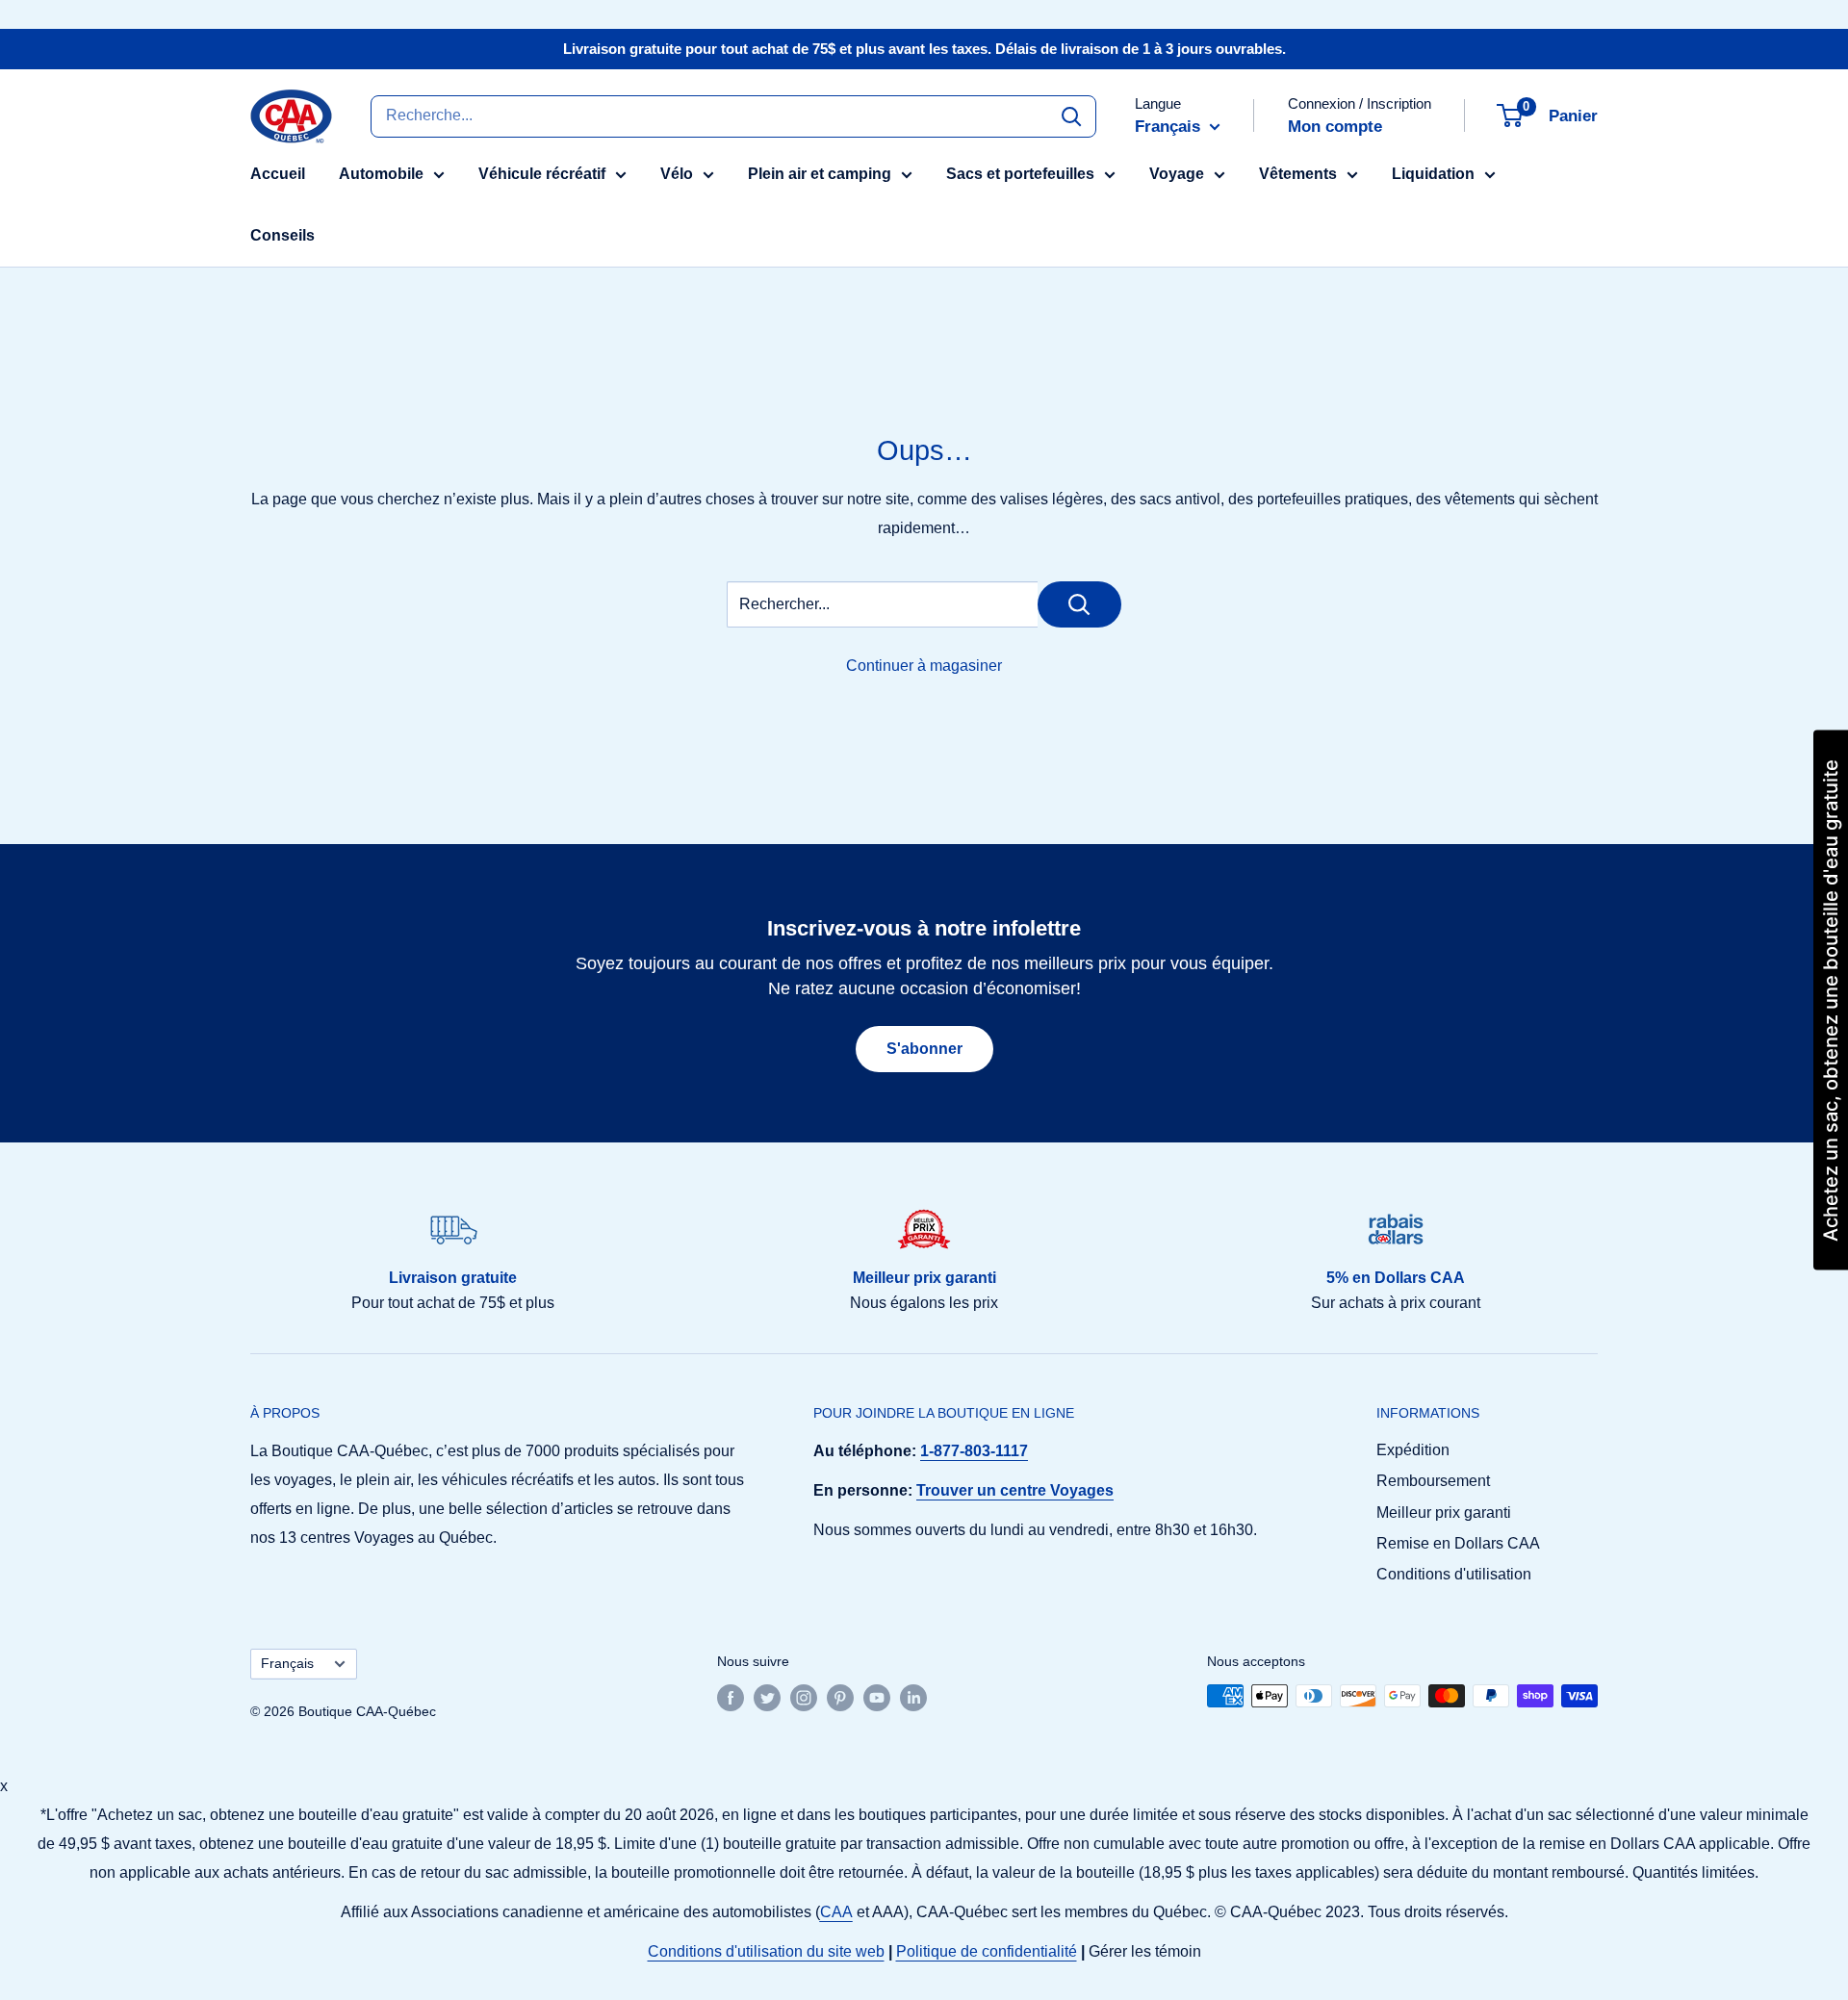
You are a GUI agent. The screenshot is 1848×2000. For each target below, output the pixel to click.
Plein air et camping (820, 174)
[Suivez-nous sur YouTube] (877, 1698)
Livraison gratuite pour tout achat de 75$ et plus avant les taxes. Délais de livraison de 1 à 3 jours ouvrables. (924, 49)
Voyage (1177, 174)
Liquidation (1433, 174)
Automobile (381, 174)
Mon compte (1335, 127)
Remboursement (1433, 1481)
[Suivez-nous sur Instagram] (804, 1698)
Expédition (1413, 1450)
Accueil (278, 174)
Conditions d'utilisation (1454, 1574)
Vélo (677, 174)
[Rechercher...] (1079, 604)
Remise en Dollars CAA (1458, 1543)
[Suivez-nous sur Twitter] (767, 1698)
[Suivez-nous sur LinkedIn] (913, 1698)
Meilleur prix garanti (1444, 1513)
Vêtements (1298, 174)
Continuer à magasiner (924, 666)
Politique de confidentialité (987, 1951)
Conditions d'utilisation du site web (766, 1951)
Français (287, 1664)
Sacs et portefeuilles (1020, 174)
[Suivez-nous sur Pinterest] (840, 1698)
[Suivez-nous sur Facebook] (731, 1698)
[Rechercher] (1071, 115)
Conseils (282, 235)
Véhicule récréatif (542, 174)
